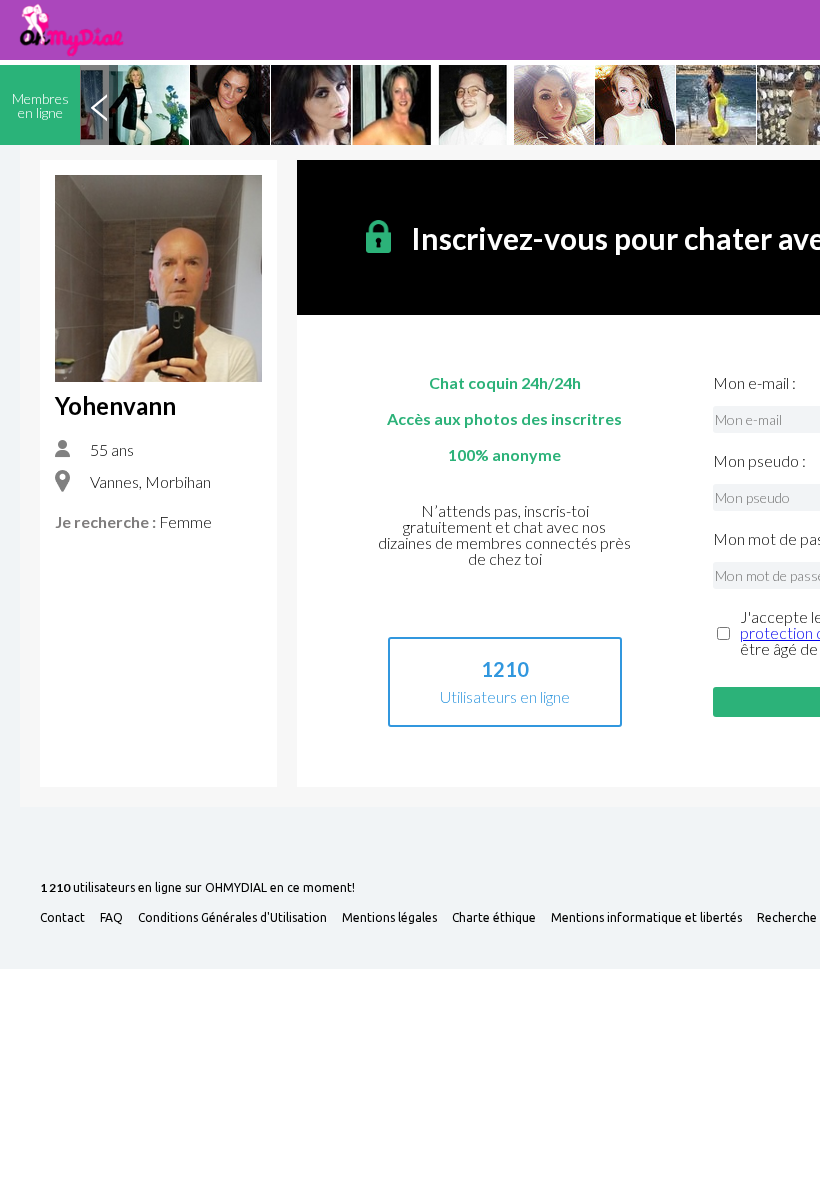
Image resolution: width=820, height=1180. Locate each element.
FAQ (111, 918)
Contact (62, 918)
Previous (99, 105)
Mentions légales (389, 918)
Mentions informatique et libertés (646, 918)
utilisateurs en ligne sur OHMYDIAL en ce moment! (197, 888)
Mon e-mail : (754, 383)
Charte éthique (494, 918)
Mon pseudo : (759, 461)
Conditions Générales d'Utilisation (232, 918)
